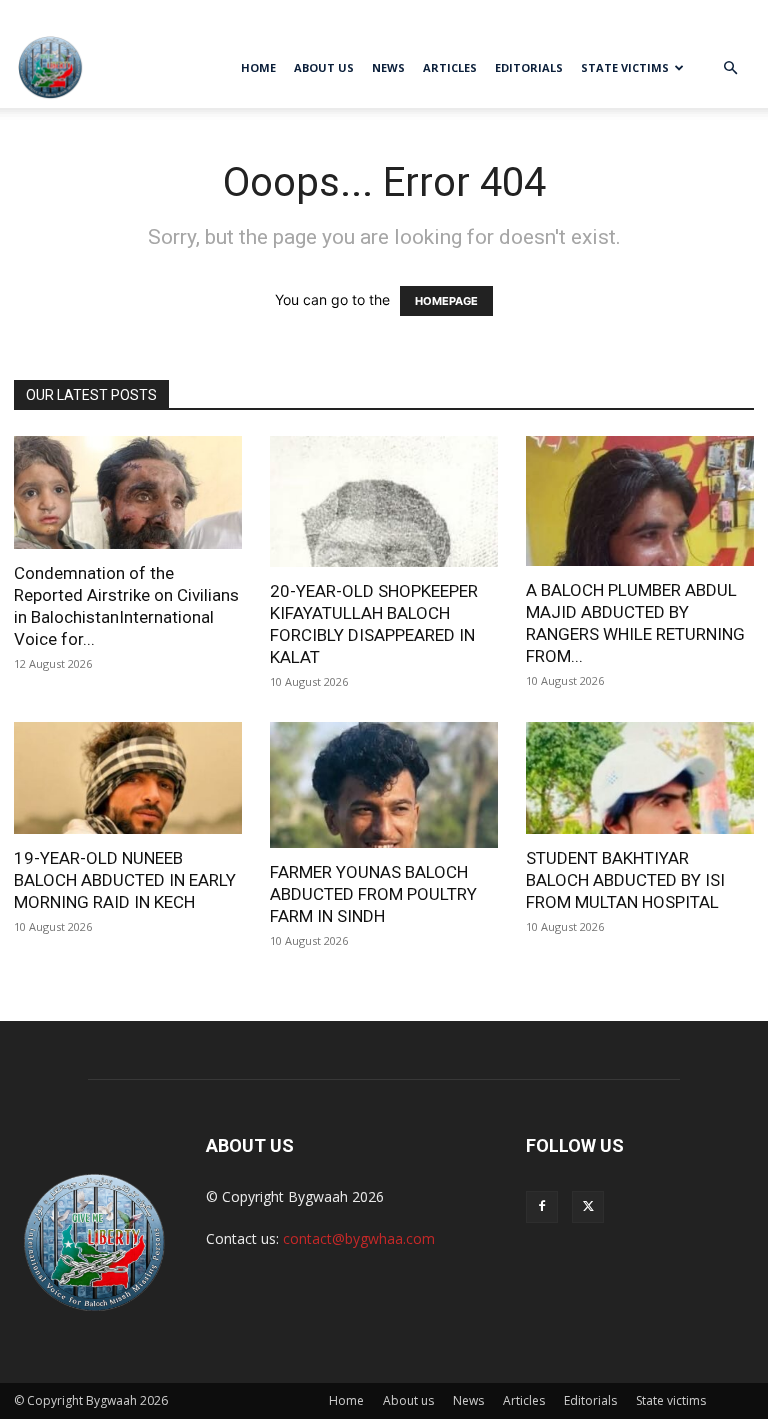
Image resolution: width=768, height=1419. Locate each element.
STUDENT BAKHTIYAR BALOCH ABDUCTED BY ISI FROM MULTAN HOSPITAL (625, 880)
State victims (625, 67)
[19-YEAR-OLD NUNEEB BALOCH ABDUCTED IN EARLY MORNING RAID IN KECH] (128, 778)
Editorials (529, 67)
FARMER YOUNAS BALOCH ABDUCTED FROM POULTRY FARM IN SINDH (373, 894)
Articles (450, 67)
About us (324, 67)
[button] (730, 68)
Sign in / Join (721, 13)
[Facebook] (29, 14)
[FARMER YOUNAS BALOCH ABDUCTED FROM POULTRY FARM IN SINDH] (384, 785)
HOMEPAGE (446, 301)
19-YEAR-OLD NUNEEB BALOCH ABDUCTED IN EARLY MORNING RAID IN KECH (125, 880)
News (388, 67)
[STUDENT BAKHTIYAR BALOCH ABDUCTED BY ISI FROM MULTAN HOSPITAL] (640, 778)
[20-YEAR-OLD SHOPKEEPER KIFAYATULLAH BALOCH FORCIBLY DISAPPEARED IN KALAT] (384, 501)
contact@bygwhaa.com (359, 1238)
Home (258, 67)
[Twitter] (62, 14)
